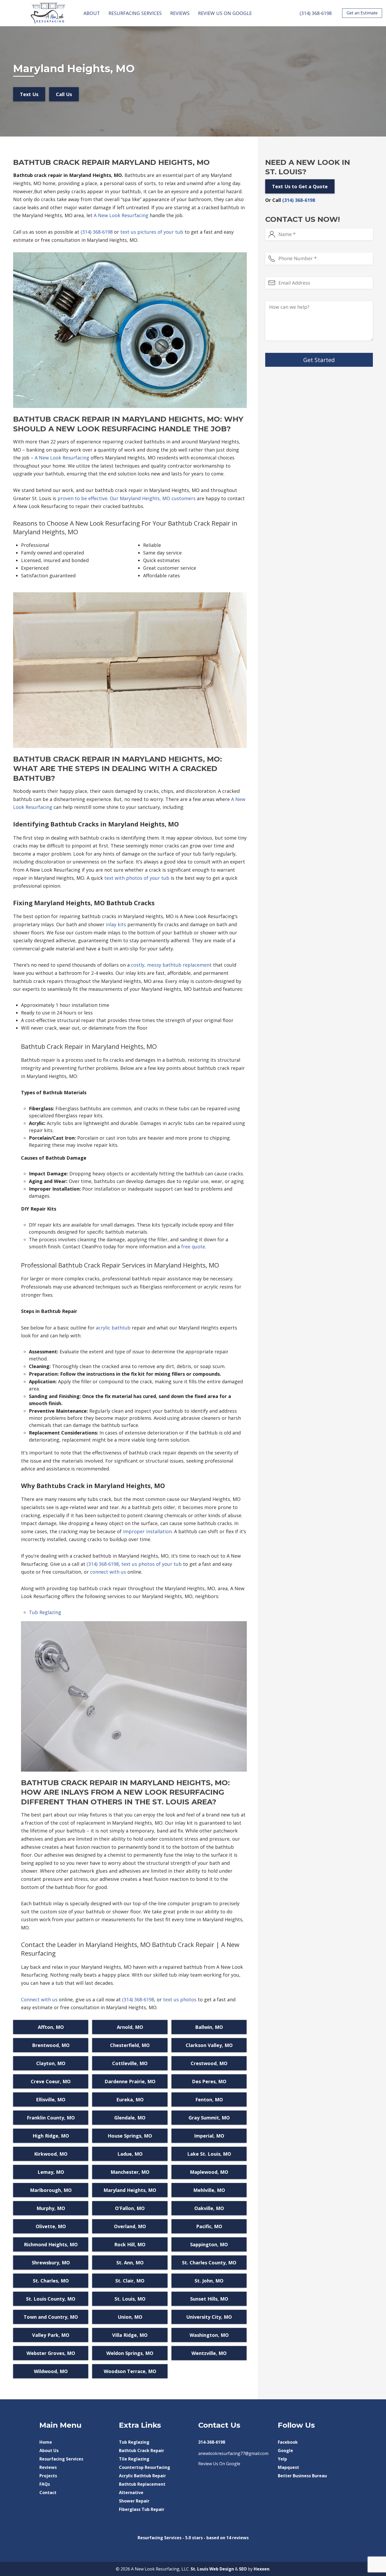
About (92, 13)
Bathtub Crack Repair (142, 2451)
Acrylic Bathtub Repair (142, 2476)
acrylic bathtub (113, 1328)
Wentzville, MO (209, 2353)
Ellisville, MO (51, 2099)
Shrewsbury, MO (51, 2263)
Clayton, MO (51, 2063)
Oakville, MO (209, 2208)
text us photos (180, 1999)
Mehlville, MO (209, 2190)
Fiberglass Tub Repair (142, 2509)
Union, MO (130, 2317)
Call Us (64, 94)
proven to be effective (82, 498)
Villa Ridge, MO (130, 2335)
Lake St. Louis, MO (209, 2154)
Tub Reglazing (45, 1612)
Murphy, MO (51, 2208)
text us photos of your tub (152, 1564)
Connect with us (39, 1999)
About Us (49, 2451)
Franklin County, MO (51, 2118)
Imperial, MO (209, 2136)
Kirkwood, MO (51, 2154)
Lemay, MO (51, 2172)
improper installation (147, 1531)
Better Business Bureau (302, 2476)
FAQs (45, 2484)
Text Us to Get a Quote (300, 186)
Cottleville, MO (130, 2063)
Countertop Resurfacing (145, 2467)
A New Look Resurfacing (121, 215)
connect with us (108, 1572)
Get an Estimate (362, 13)
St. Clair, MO (130, 2281)
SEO (243, 2569)
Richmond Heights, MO (51, 2244)
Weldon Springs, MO (130, 2353)
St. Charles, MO (51, 2281)
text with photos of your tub (137, 878)
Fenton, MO (209, 2099)
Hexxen (262, 2569)
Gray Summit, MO (209, 2118)
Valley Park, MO (51, 2335)
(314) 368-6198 (316, 13)
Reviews (180, 13)
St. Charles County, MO (209, 2263)
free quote (193, 1247)
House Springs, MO (130, 2136)
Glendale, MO (130, 2118)
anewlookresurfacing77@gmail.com (233, 2453)
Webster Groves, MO (51, 2353)
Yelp (282, 2459)
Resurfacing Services (135, 13)
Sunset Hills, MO (209, 2299)
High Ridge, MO (51, 2136)
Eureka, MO (130, 2099)
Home (46, 2442)
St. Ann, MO (130, 2263)
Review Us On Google (225, 13)
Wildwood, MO (51, 2371)
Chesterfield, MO (130, 2045)
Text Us (29, 94)
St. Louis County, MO (51, 2299)
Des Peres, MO (209, 2081)
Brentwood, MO (51, 2045)
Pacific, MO (209, 2226)
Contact (48, 2493)
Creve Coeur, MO (51, 2081)
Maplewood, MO (209, 2172)
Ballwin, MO (209, 2027)
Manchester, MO (130, 2172)
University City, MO (209, 2317)
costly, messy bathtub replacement (171, 965)
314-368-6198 (212, 2442)
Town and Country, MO (51, 2317)
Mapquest (288, 2467)
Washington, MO (209, 2335)
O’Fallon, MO (130, 2208)
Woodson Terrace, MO (130, 2371)
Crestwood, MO (209, 2063)
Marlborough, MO (51, 2190)
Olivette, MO (51, 2226)
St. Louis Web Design (212, 2569)
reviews (240, 2538)
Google (285, 2451)
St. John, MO (209, 2281)
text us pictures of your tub (152, 232)
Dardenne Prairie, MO (130, 2081)
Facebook (288, 2442)
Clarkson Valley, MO (209, 2045)
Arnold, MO (130, 2027)
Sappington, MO (209, 2244)
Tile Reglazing (134, 2459)
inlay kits (116, 924)
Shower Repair (134, 2501)
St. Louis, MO (130, 2299)
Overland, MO (130, 2226)
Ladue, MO (130, 2154)
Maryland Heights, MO (130, 2190)
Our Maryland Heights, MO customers (153, 498)
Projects (48, 2476)
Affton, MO (51, 2027)
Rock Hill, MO (130, 2244)
